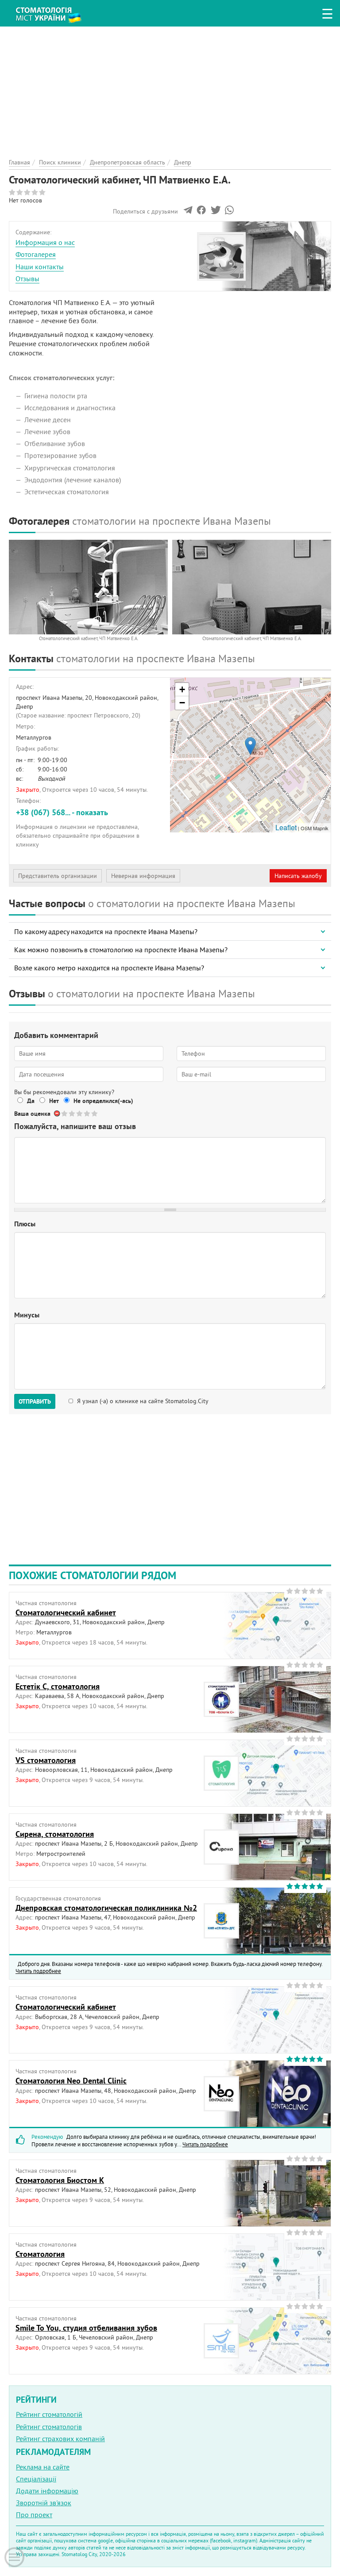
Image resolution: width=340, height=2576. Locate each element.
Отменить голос (57, 1113)
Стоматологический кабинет (66, 1612)
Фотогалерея (36, 254)
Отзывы (27, 279)
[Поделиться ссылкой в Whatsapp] (229, 212)
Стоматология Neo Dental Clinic (71, 2081)
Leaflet (286, 827)
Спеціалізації (36, 2479)
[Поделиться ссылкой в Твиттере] (215, 212)
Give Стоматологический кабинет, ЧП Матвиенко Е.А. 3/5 (80, 1113)
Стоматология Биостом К (60, 2180)
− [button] (182, 703)
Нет (54, 1101)
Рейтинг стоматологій (49, 2414)
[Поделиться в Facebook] (201, 212)
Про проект (34, 2515)
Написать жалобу (298, 876)
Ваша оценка (32, 1114)
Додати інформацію (47, 2491)
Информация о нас (45, 242)
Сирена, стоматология (55, 1834)
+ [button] (182, 689)
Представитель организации (58, 876)
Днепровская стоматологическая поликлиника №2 (106, 1908)
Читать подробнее (38, 1971)
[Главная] (53, 11)
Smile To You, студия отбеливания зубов (86, 2328)
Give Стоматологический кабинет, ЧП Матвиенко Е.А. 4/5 (87, 1113)
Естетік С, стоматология (58, 1686)
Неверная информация (143, 876)
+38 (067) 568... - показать (62, 812)
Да (31, 1101)
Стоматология (40, 2254)
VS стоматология (46, 1760)
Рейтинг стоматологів (49, 2427)
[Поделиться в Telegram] (188, 212)
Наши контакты (40, 267)
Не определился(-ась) (103, 1101)
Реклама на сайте (43, 2467)
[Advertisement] (170, 88)
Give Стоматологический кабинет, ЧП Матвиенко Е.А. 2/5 (72, 1113)
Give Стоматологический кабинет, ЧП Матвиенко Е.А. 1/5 (65, 1113)
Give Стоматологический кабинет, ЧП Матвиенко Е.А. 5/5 (95, 1113)
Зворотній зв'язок (44, 2503)
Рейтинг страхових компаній (60, 2439)
